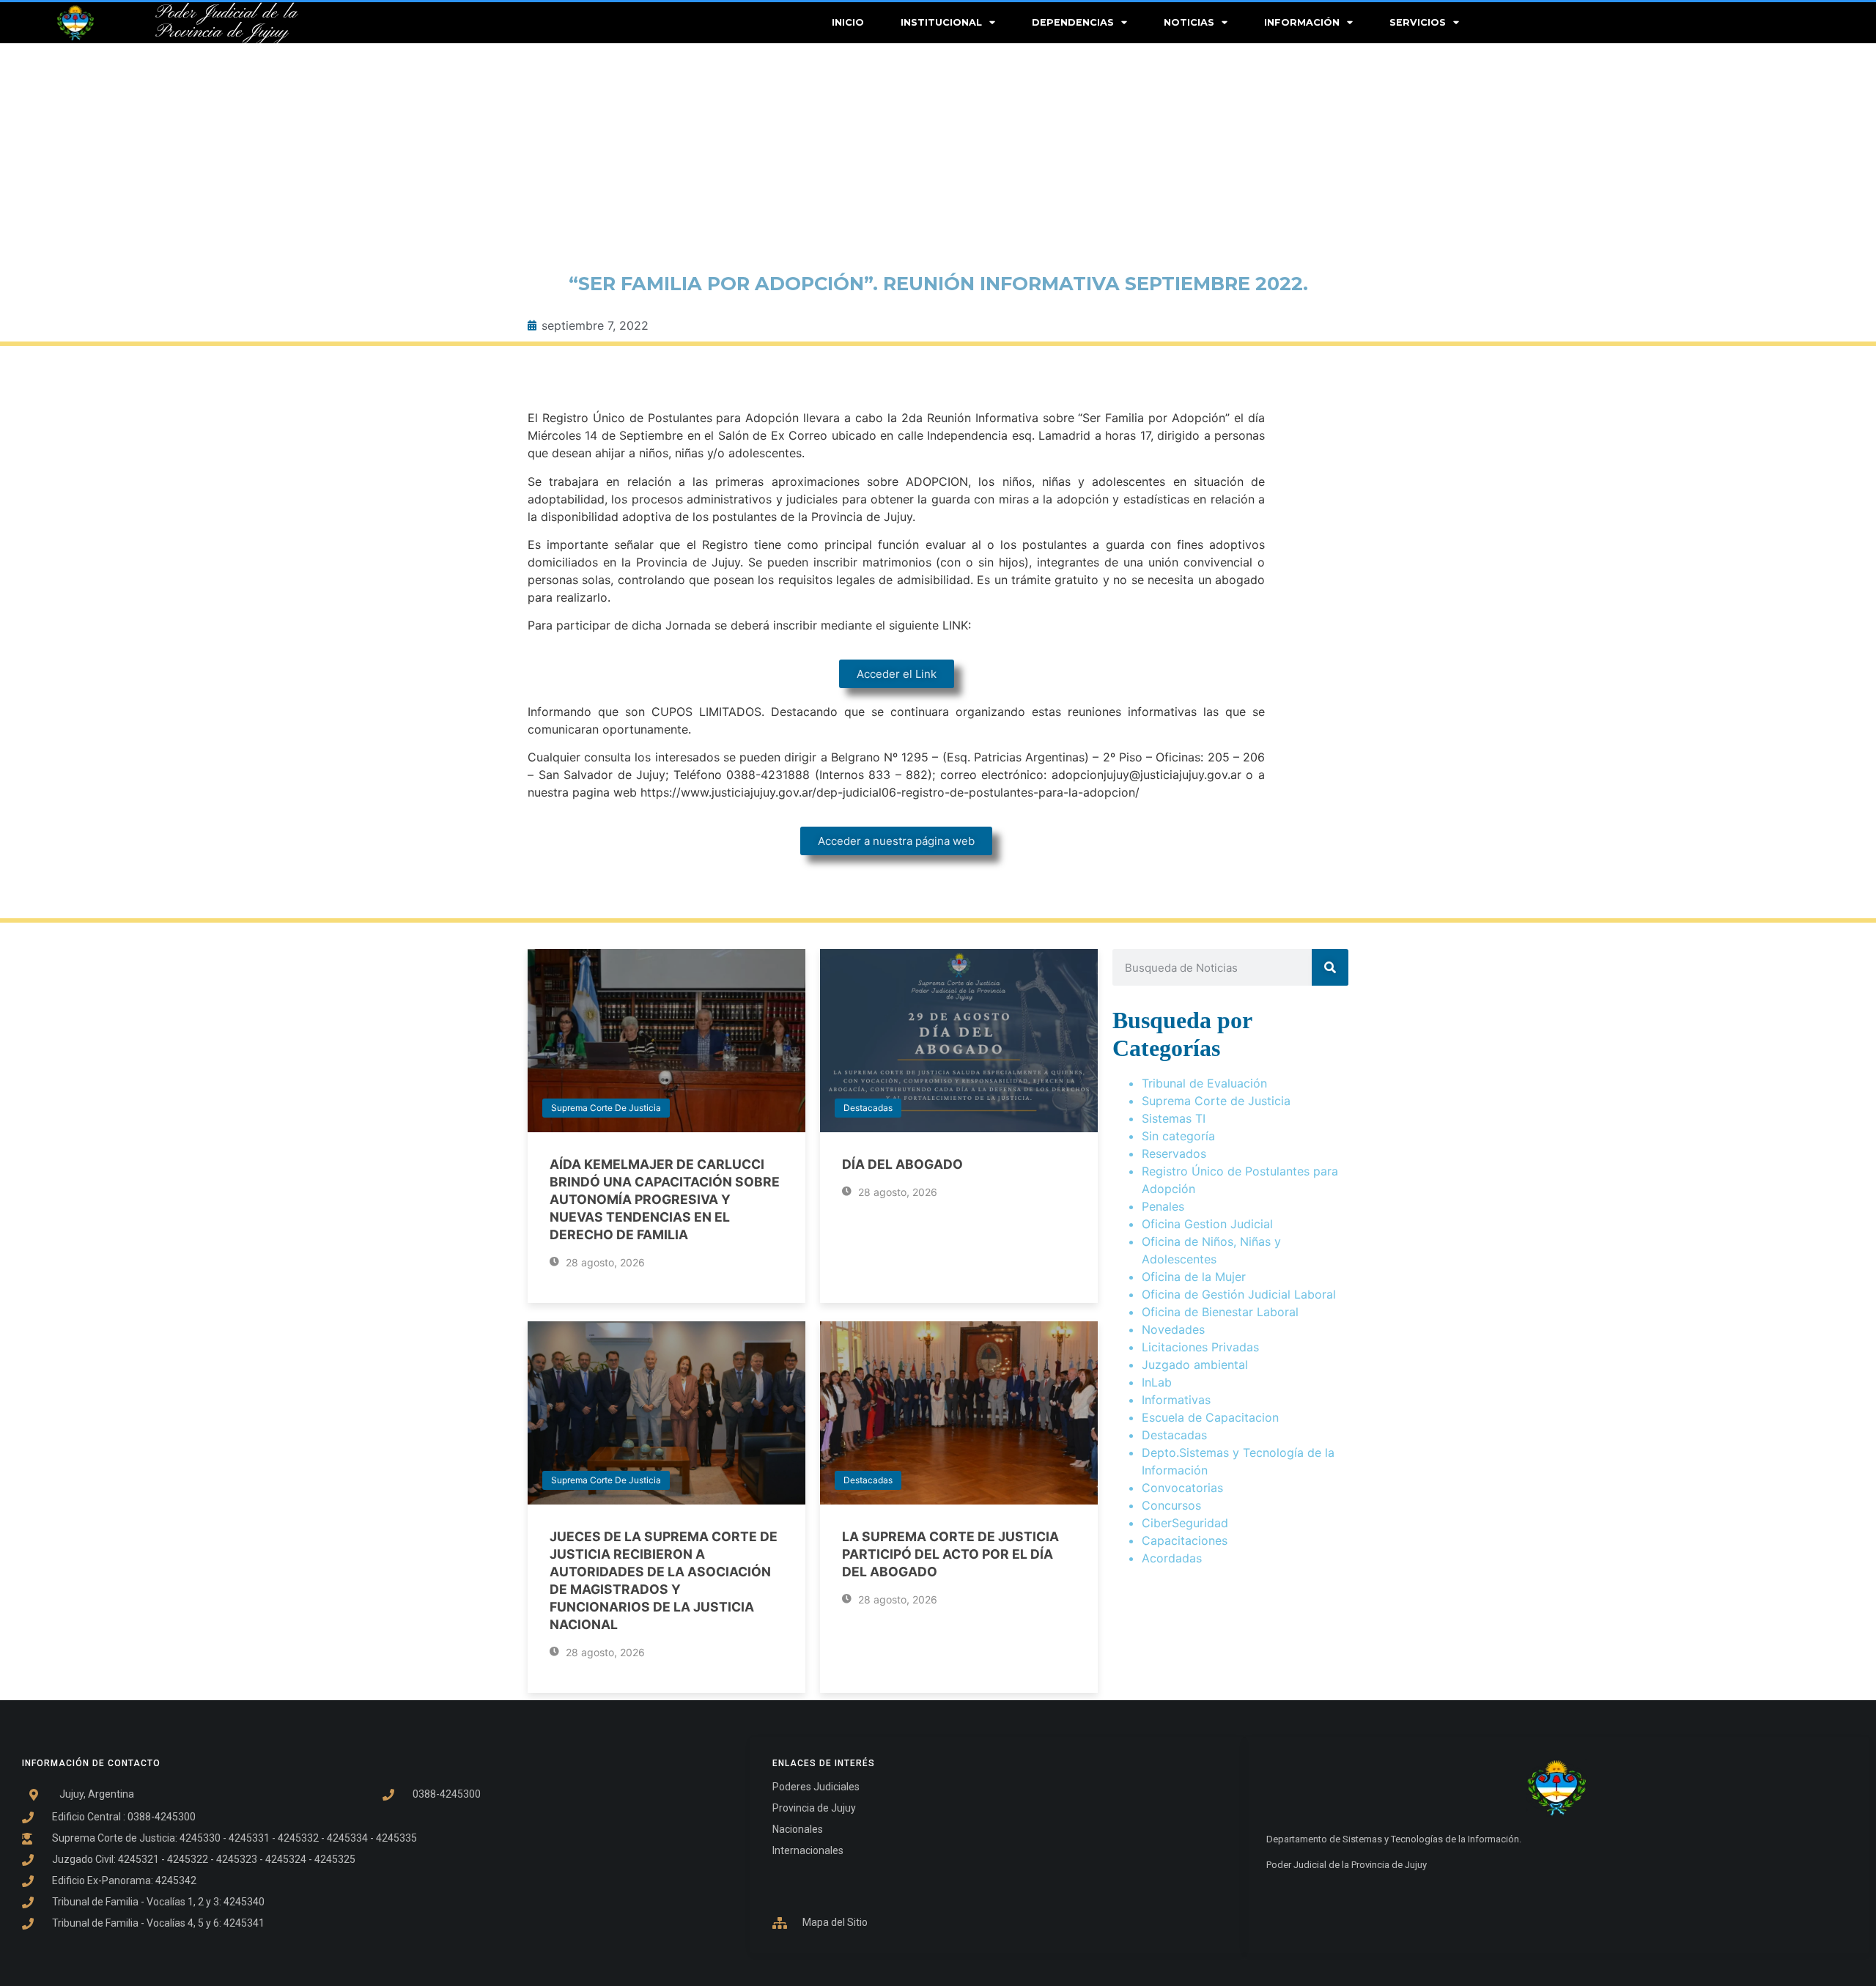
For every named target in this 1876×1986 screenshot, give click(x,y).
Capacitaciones (1185, 1540)
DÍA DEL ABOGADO (902, 1164)
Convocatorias (1182, 1488)
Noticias (1189, 22)
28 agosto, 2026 (604, 1262)
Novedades (1173, 1329)
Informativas (1176, 1400)
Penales (1163, 1206)
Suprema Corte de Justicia (606, 1108)
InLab (1157, 1382)
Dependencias (1073, 22)
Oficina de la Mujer (1194, 1277)
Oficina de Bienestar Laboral (1220, 1312)
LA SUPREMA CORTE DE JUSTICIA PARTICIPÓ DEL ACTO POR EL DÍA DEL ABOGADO (950, 1554)
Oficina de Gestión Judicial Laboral (1239, 1294)
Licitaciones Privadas (1200, 1347)
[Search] (1330, 967)
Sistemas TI (1174, 1118)
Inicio (848, 22)
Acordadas (1172, 1558)
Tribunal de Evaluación (1204, 1083)
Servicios (1418, 22)
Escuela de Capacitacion (1210, 1417)
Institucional (941, 22)
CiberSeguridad (1185, 1523)
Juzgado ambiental (1195, 1365)
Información (1302, 22)
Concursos (1171, 1505)
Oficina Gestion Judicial (1207, 1224)
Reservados (1174, 1153)
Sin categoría (1178, 1136)
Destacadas (868, 1108)
